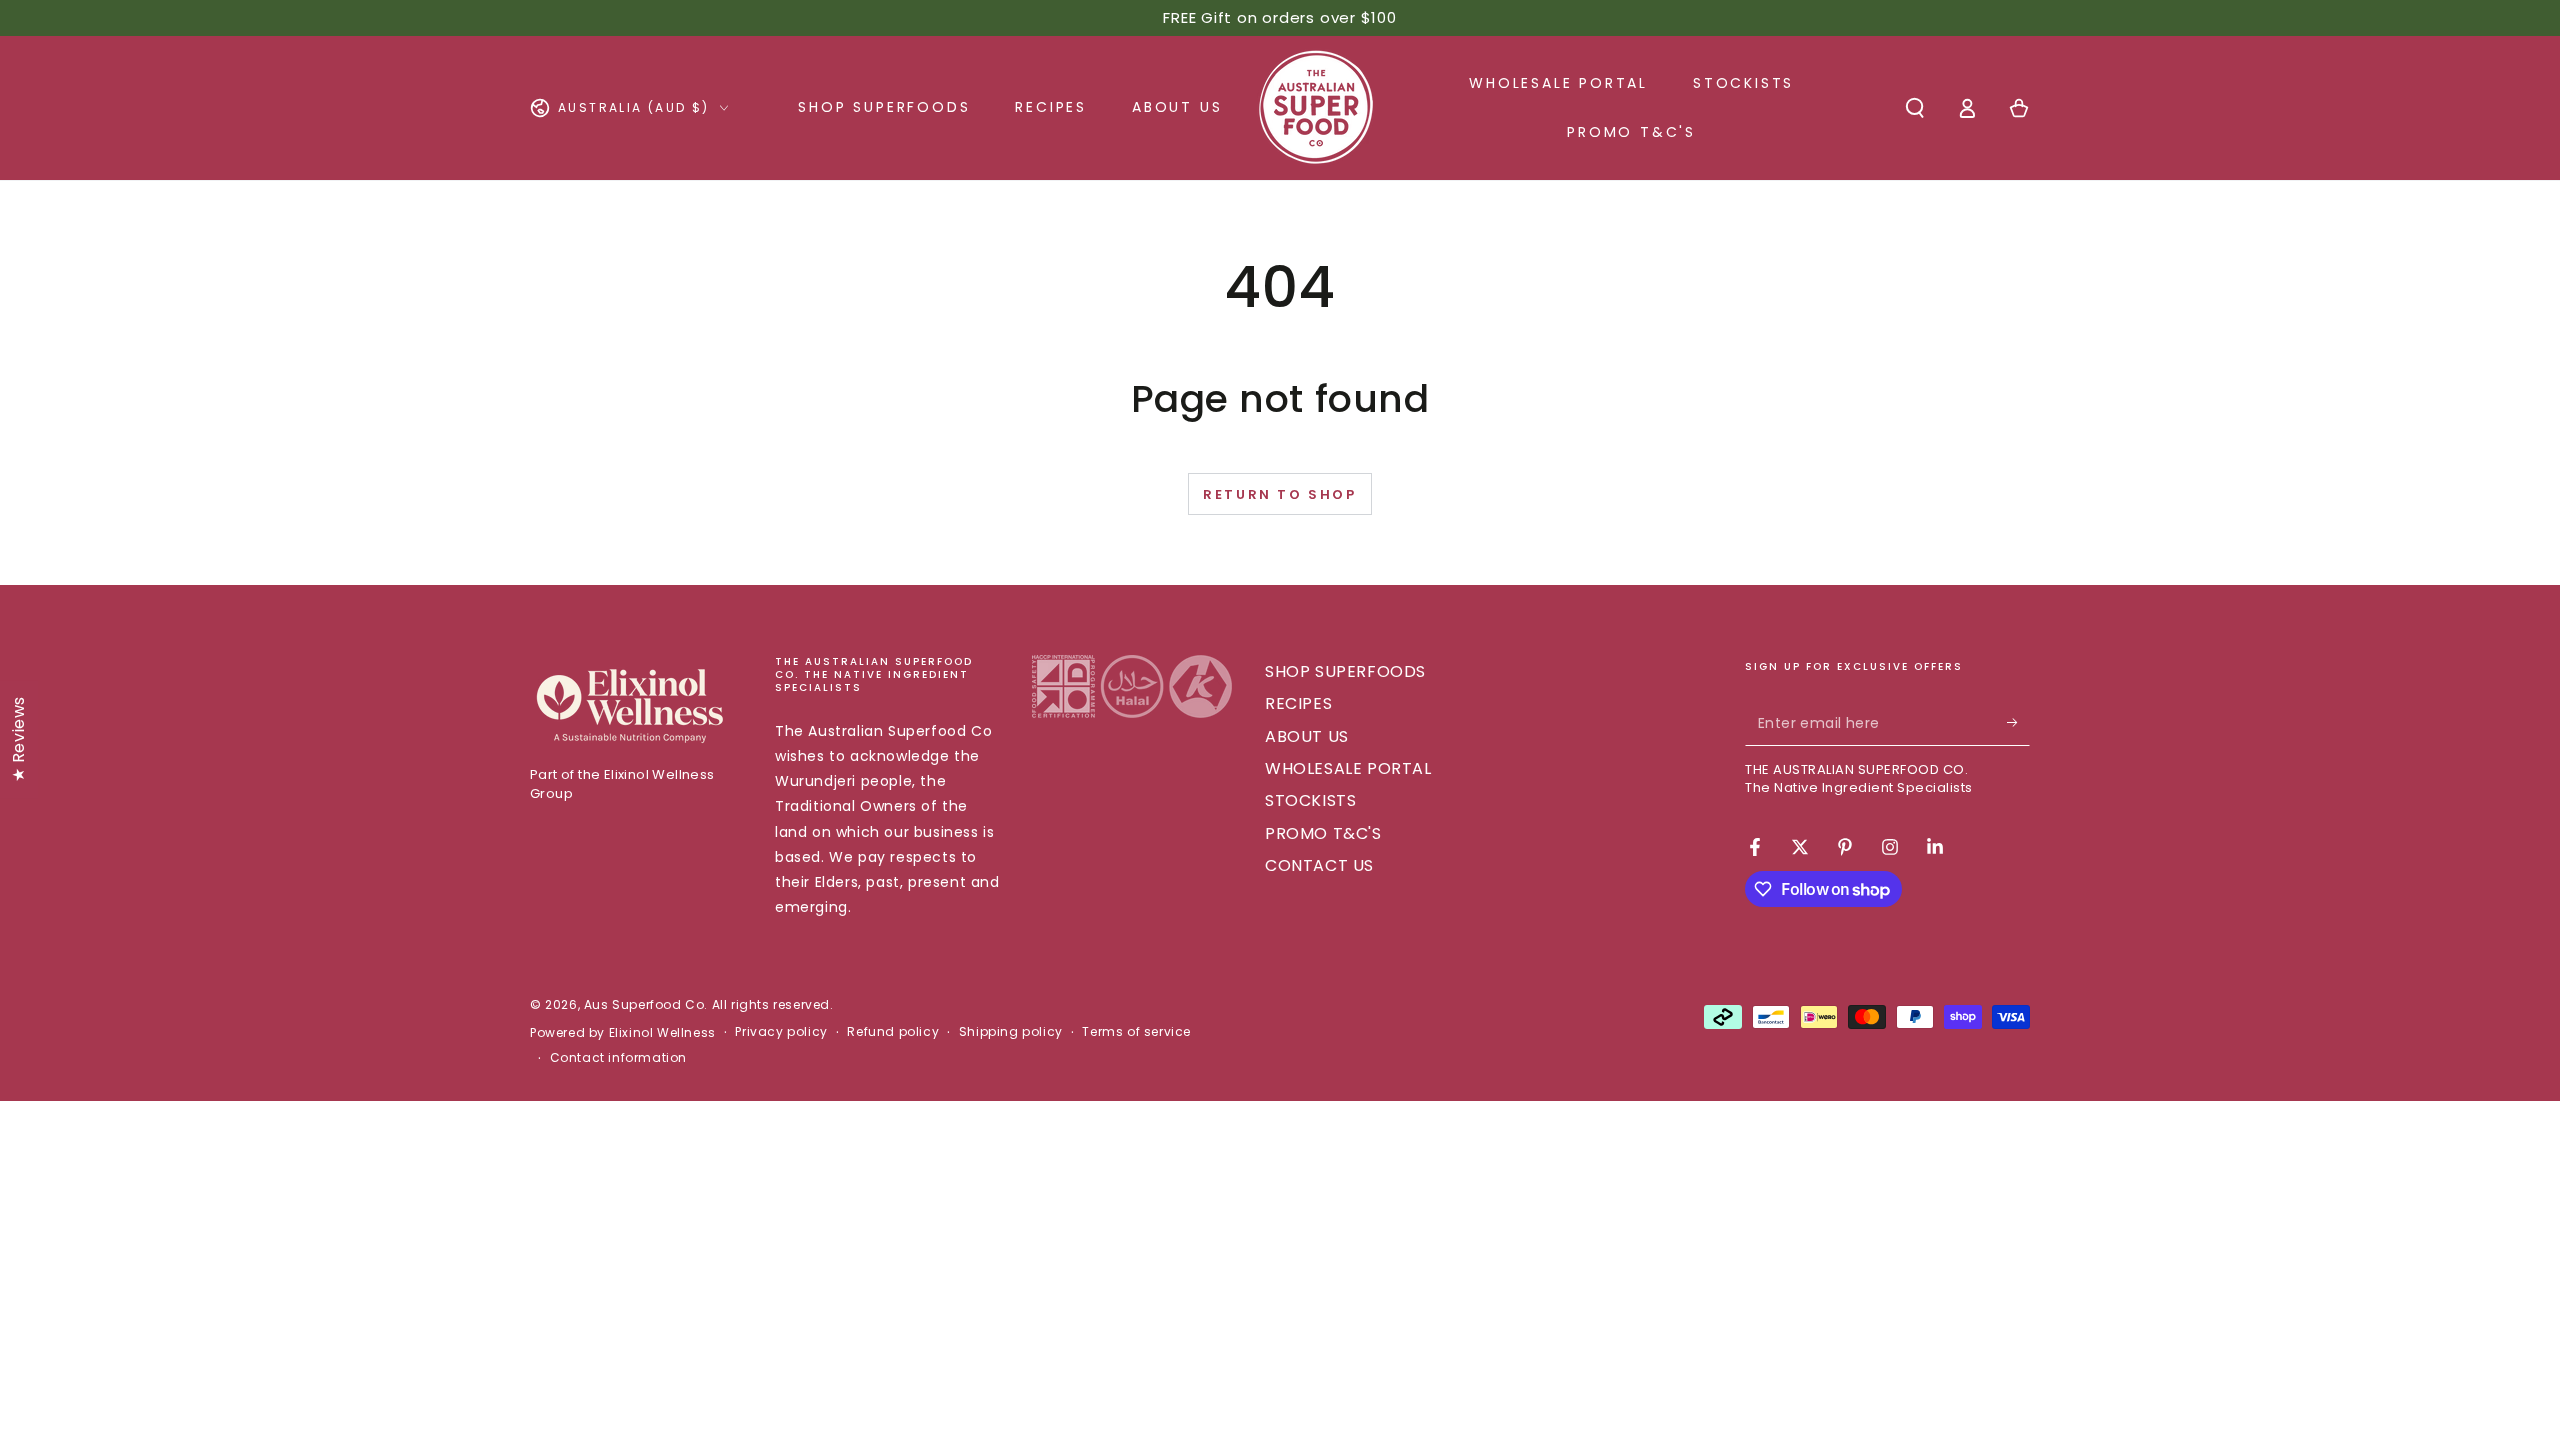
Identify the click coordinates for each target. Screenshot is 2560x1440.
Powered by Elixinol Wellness (623, 1033)
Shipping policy (1011, 1032)
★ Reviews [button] (18, 739)
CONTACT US (1319, 865)
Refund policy (893, 1032)
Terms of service (1136, 1032)
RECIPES (1298, 703)
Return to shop (1279, 494)
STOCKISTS (1310, 800)
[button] (1915, 108)
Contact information (618, 1058)
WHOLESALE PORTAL (1348, 768)
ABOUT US (1307, 736)
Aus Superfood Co (644, 1004)
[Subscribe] (2018, 723)
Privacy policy (781, 1032)
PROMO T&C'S (1323, 833)
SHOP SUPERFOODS (1345, 671)
